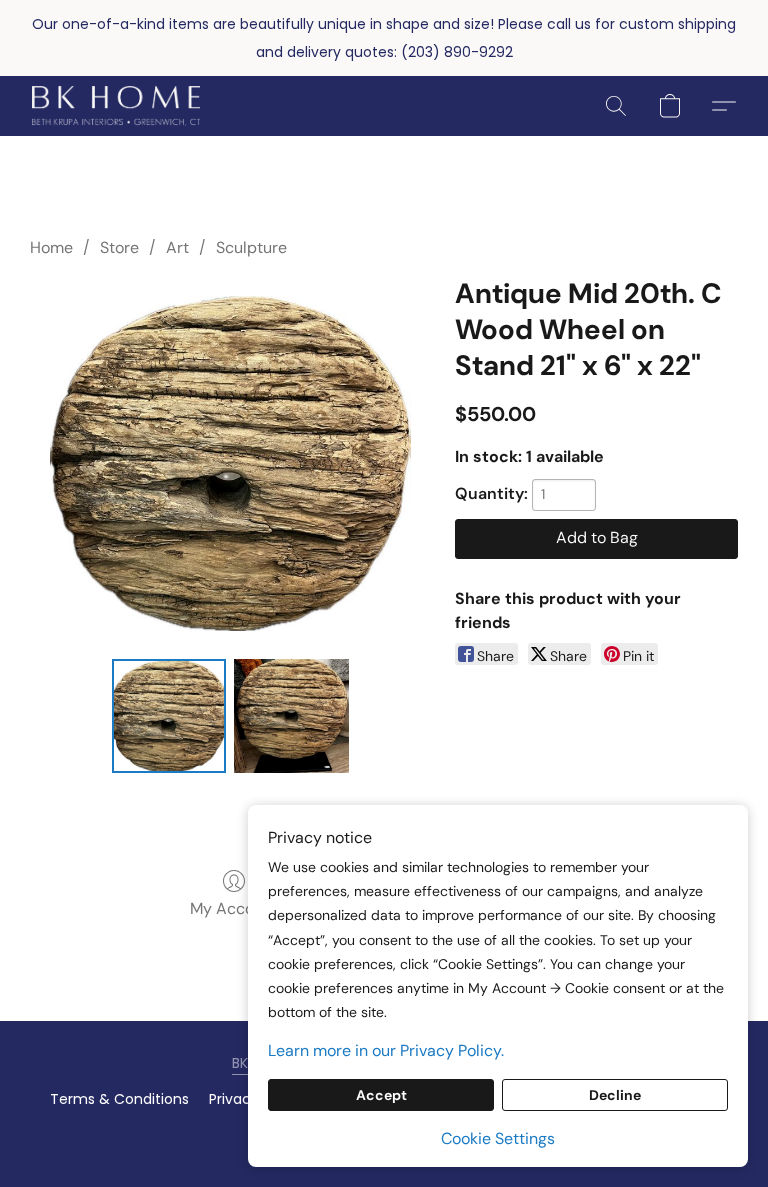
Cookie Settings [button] (498, 1138)
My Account (234, 908)
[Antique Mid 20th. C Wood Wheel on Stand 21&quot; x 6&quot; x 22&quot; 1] (291, 716)
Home (51, 247)
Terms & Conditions (119, 1099)
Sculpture (251, 247)
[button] (116, 106)
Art (177, 247)
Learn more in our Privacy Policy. (386, 1050)
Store (119, 247)
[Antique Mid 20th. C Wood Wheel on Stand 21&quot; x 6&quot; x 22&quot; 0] (169, 716)
